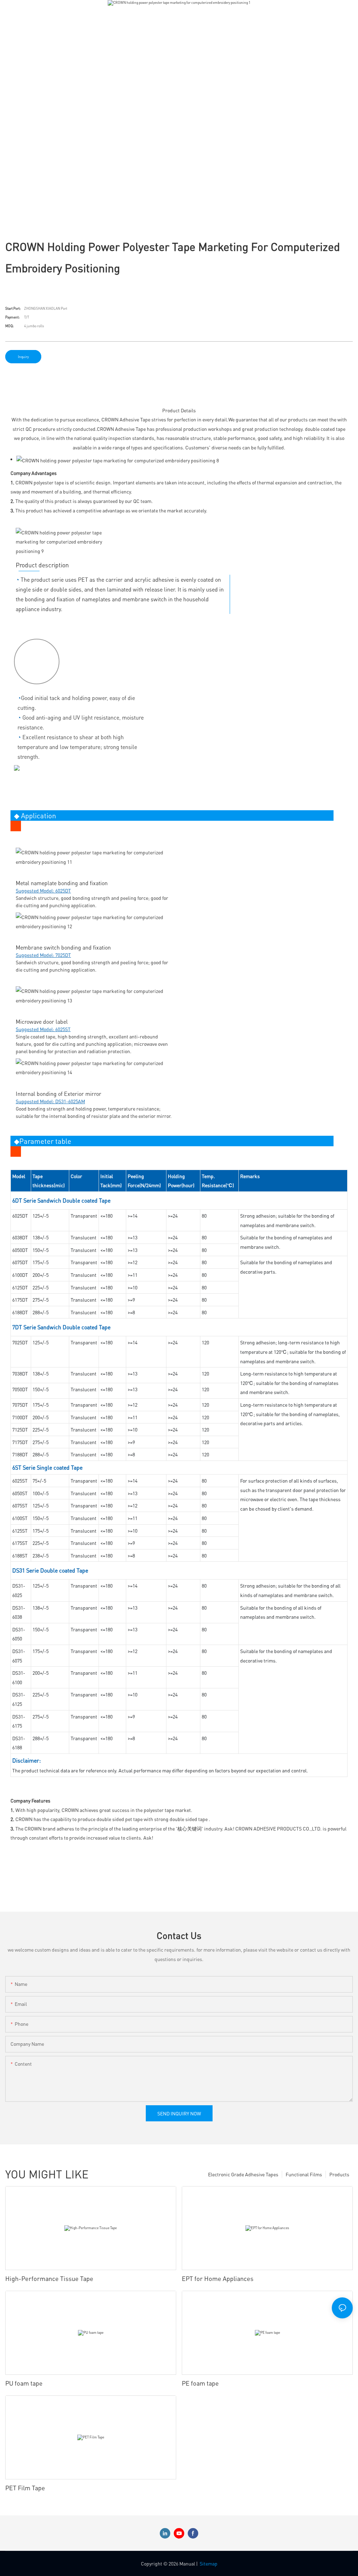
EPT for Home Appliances (218, 2278)
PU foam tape (24, 2383)
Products (339, 2174)
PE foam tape (200, 2383)
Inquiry (23, 357)
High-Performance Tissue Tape (49, 2278)
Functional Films (304, 2174)
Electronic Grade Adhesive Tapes (243, 2174)
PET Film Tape (25, 2488)
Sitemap (209, 2563)
